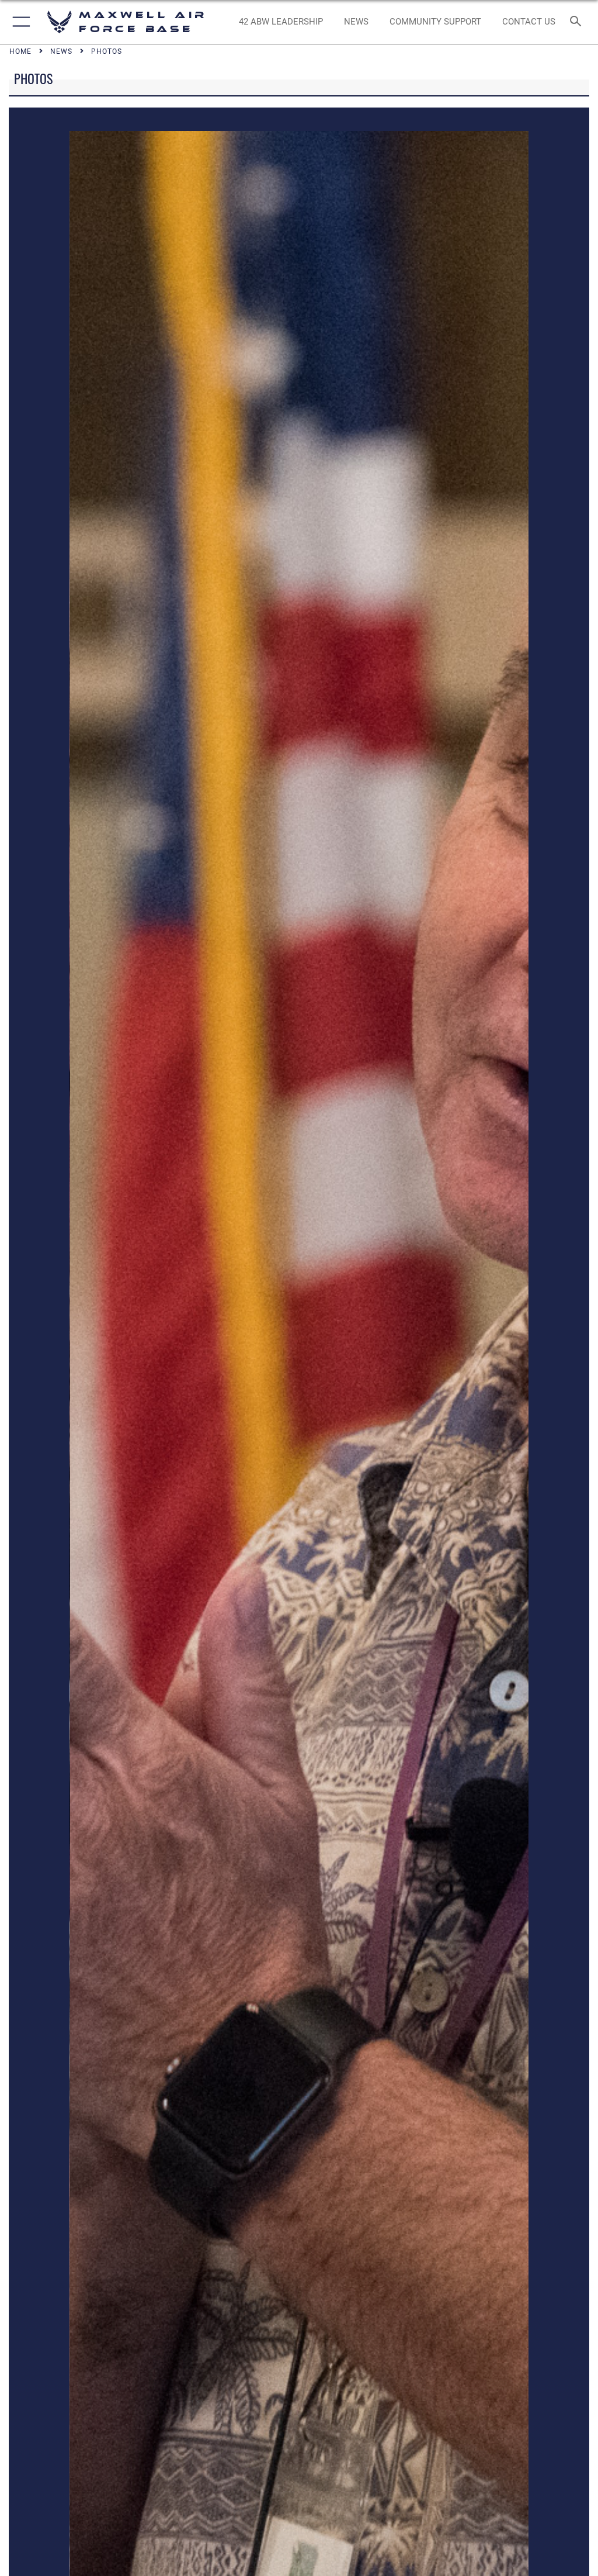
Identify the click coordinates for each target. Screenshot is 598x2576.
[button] (19, 22)
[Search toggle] (578, 22)
